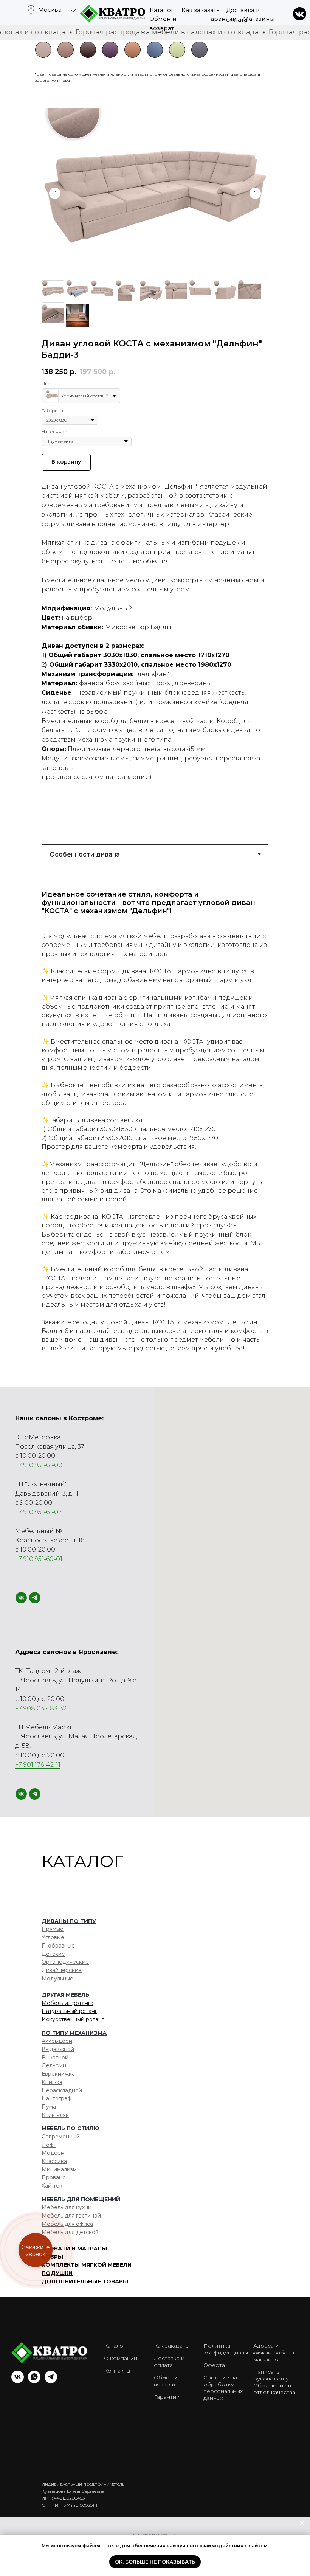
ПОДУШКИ (57, 2273)
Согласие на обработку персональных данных (223, 2388)
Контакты (117, 2371)
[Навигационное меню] (13, 14)
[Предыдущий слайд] (55, 193)
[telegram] (35, 1598)
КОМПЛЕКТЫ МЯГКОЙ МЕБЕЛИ (87, 2265)
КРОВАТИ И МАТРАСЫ (74, 2249)
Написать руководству (271, 2375)
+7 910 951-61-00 (39, 1465)
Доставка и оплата (169, 2362)
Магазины (259, 19)
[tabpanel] (155, 1126)
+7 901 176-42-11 (38, 1765)
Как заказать (200, 10)
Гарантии (222, 19)
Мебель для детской (70, 2232)
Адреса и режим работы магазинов (274, 2353)
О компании (121, 2358)
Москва (50, 10)
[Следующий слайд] (255, 193)
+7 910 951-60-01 (39, 1559)
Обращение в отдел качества (274, 2389)
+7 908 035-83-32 (41, 1708)
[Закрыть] (302, 2523)
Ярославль (55, 59)
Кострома (53, 46)
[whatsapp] (34, 2381)
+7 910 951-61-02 (38, 1512)
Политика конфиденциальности (233, 2349)
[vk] (21, 1598)
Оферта (214, 2365)
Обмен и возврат (166, 2381)
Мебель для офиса (67, 2224)
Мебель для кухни (67, 2207)
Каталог (162, 10)
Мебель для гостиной (71, 2216)
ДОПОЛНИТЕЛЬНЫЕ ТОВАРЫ (85, 2281)
